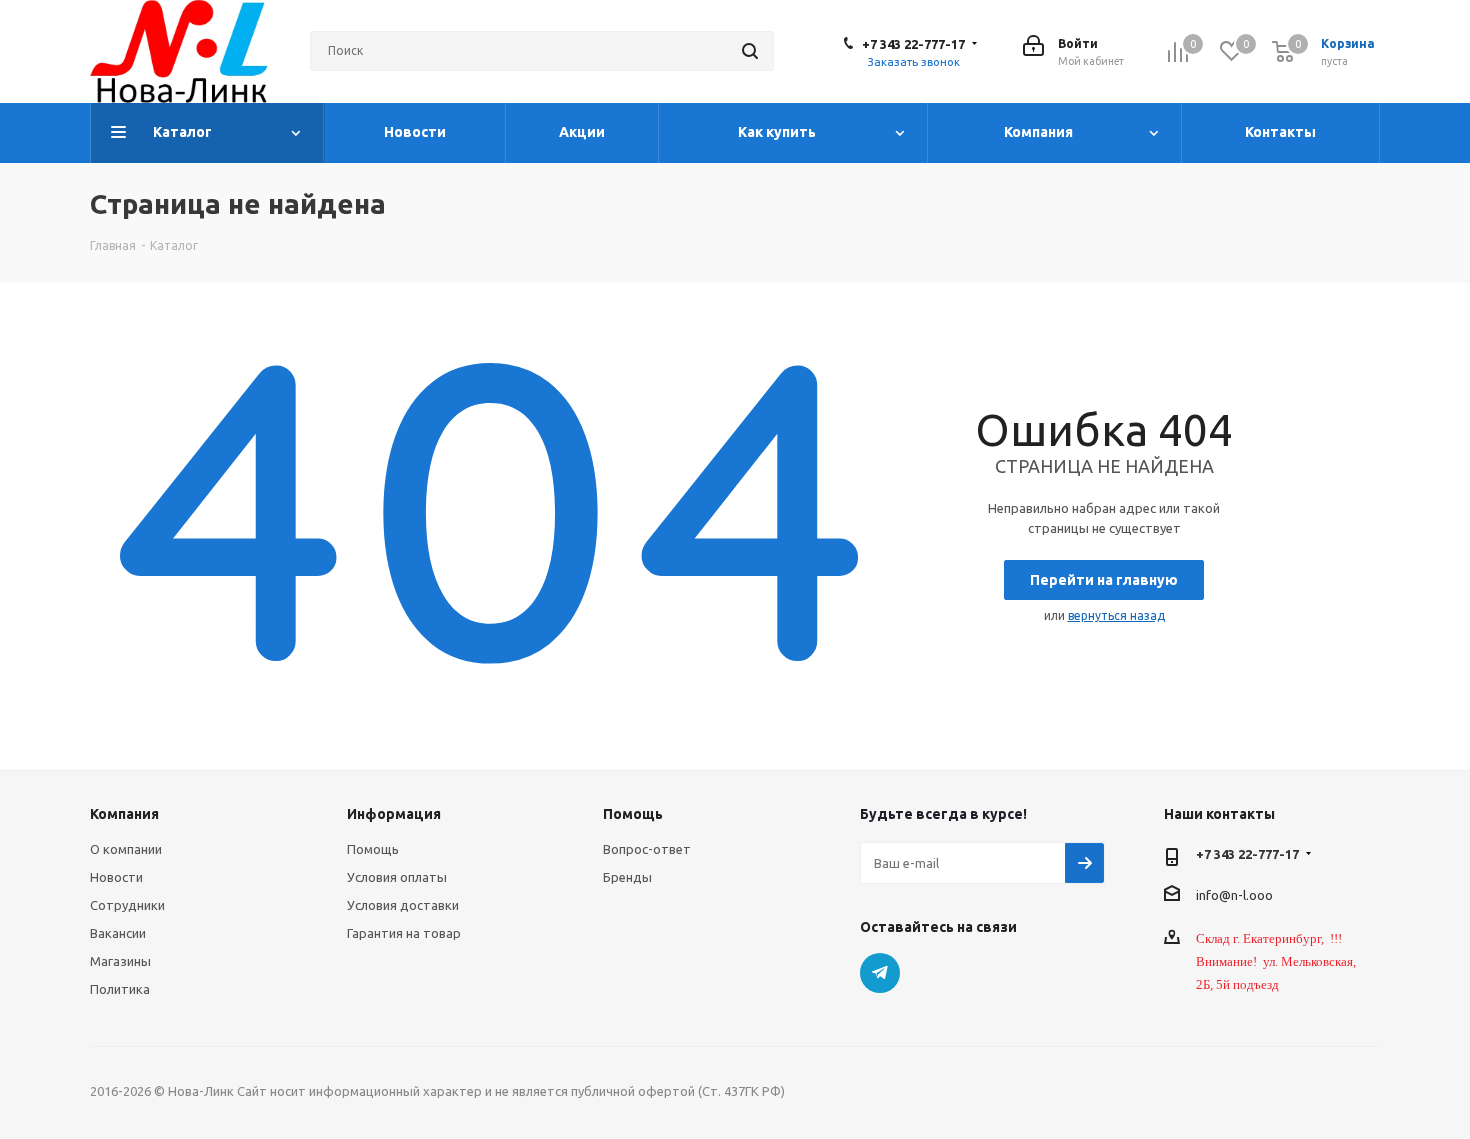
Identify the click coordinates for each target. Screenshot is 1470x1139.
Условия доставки (403, 905)
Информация (394, 814)
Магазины (120, 961)
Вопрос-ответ (647, 849)
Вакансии (118, 933)
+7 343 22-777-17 (913, 44)
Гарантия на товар (404, 933)
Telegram (880, 973)
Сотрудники (127, 905)
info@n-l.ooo (1234, 894)
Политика (120, 989)
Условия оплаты (397, 877)
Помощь (373, 849)
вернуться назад (1116, 615)
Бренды (627, 877)
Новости (116, 877)
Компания (124, 814)
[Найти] (750, 51)
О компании (126, 849)
